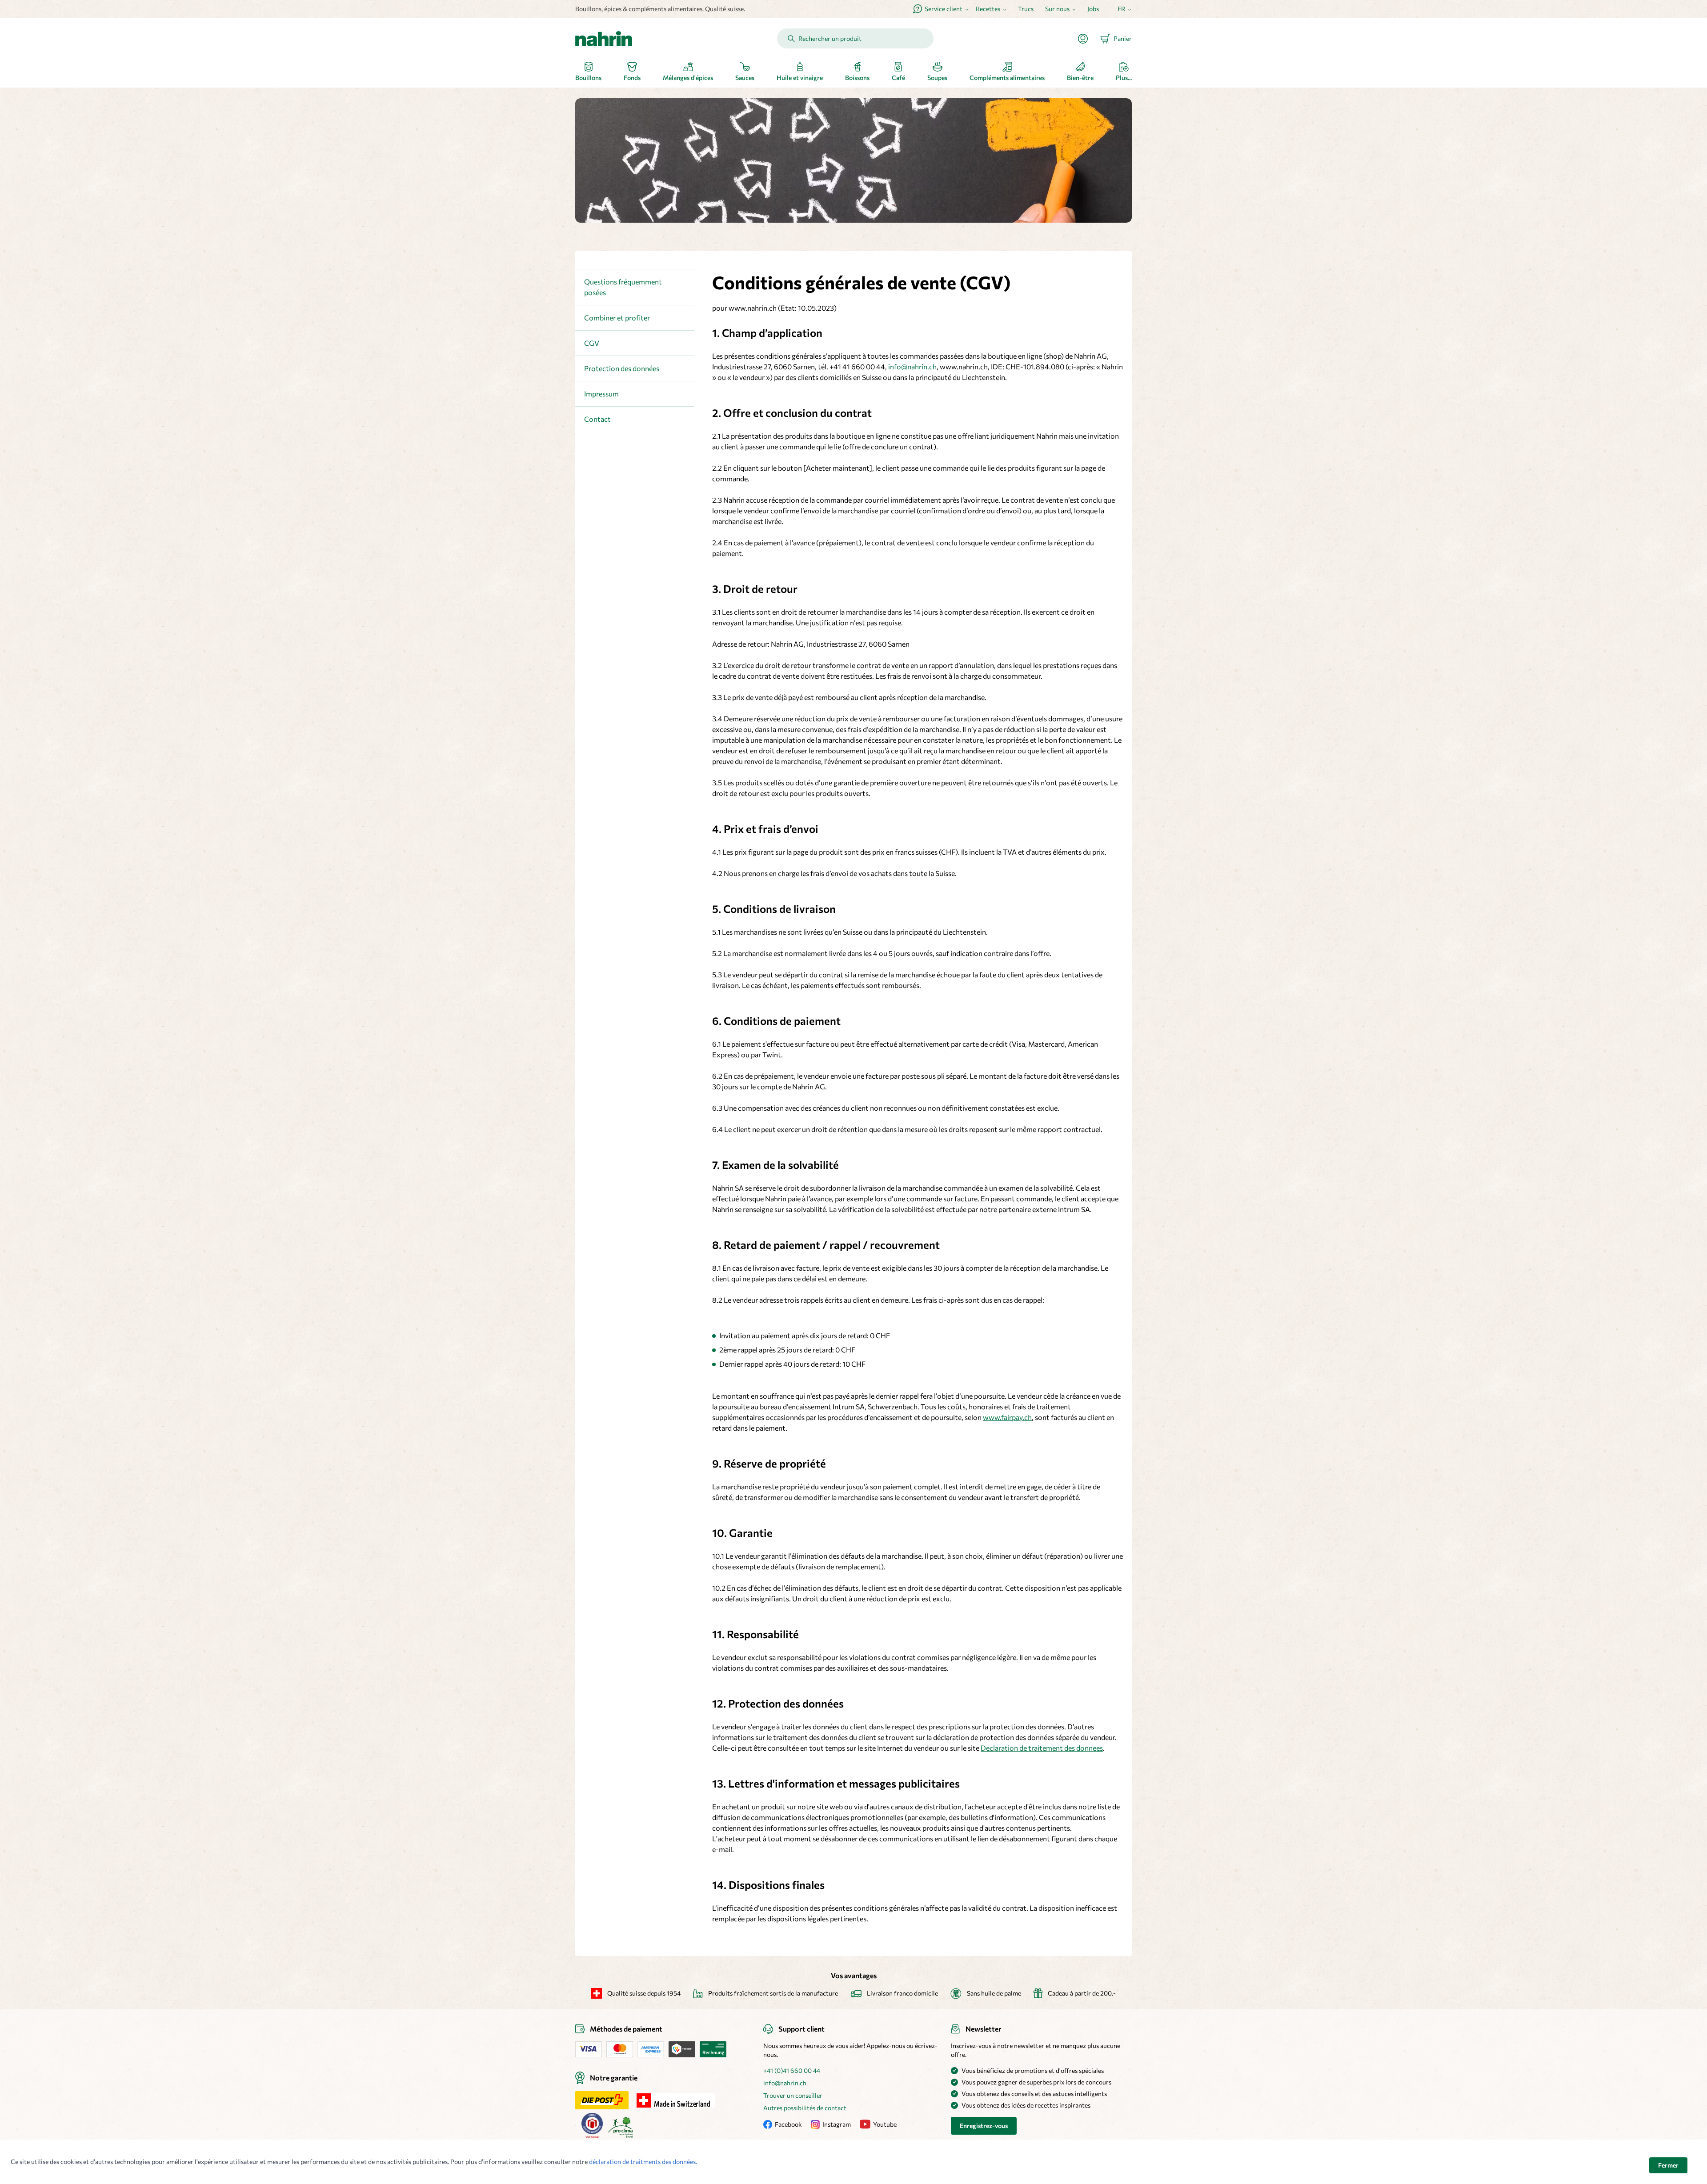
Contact (597, 419)
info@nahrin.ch (912, 366)
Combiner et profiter (617, 318)
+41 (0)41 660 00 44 (792, 2070)
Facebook (788, 2124)
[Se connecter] (1086, 39)
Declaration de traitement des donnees (1042, 1748)
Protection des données (622, 368)
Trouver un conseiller (793, 2095)
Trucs (1026, 9)
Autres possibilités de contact (805, 2108)
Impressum (601, 394)
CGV (592, 343)
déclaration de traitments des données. (643, 2162)
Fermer (1668, 2165)
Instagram (837, 2124)
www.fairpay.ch (1007, 1417)
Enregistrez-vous (984, 2126)
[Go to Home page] (604, 39)
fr (1121, 9)
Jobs (1093, 9)
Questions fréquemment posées (623, 287)
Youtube (885, 2124)
